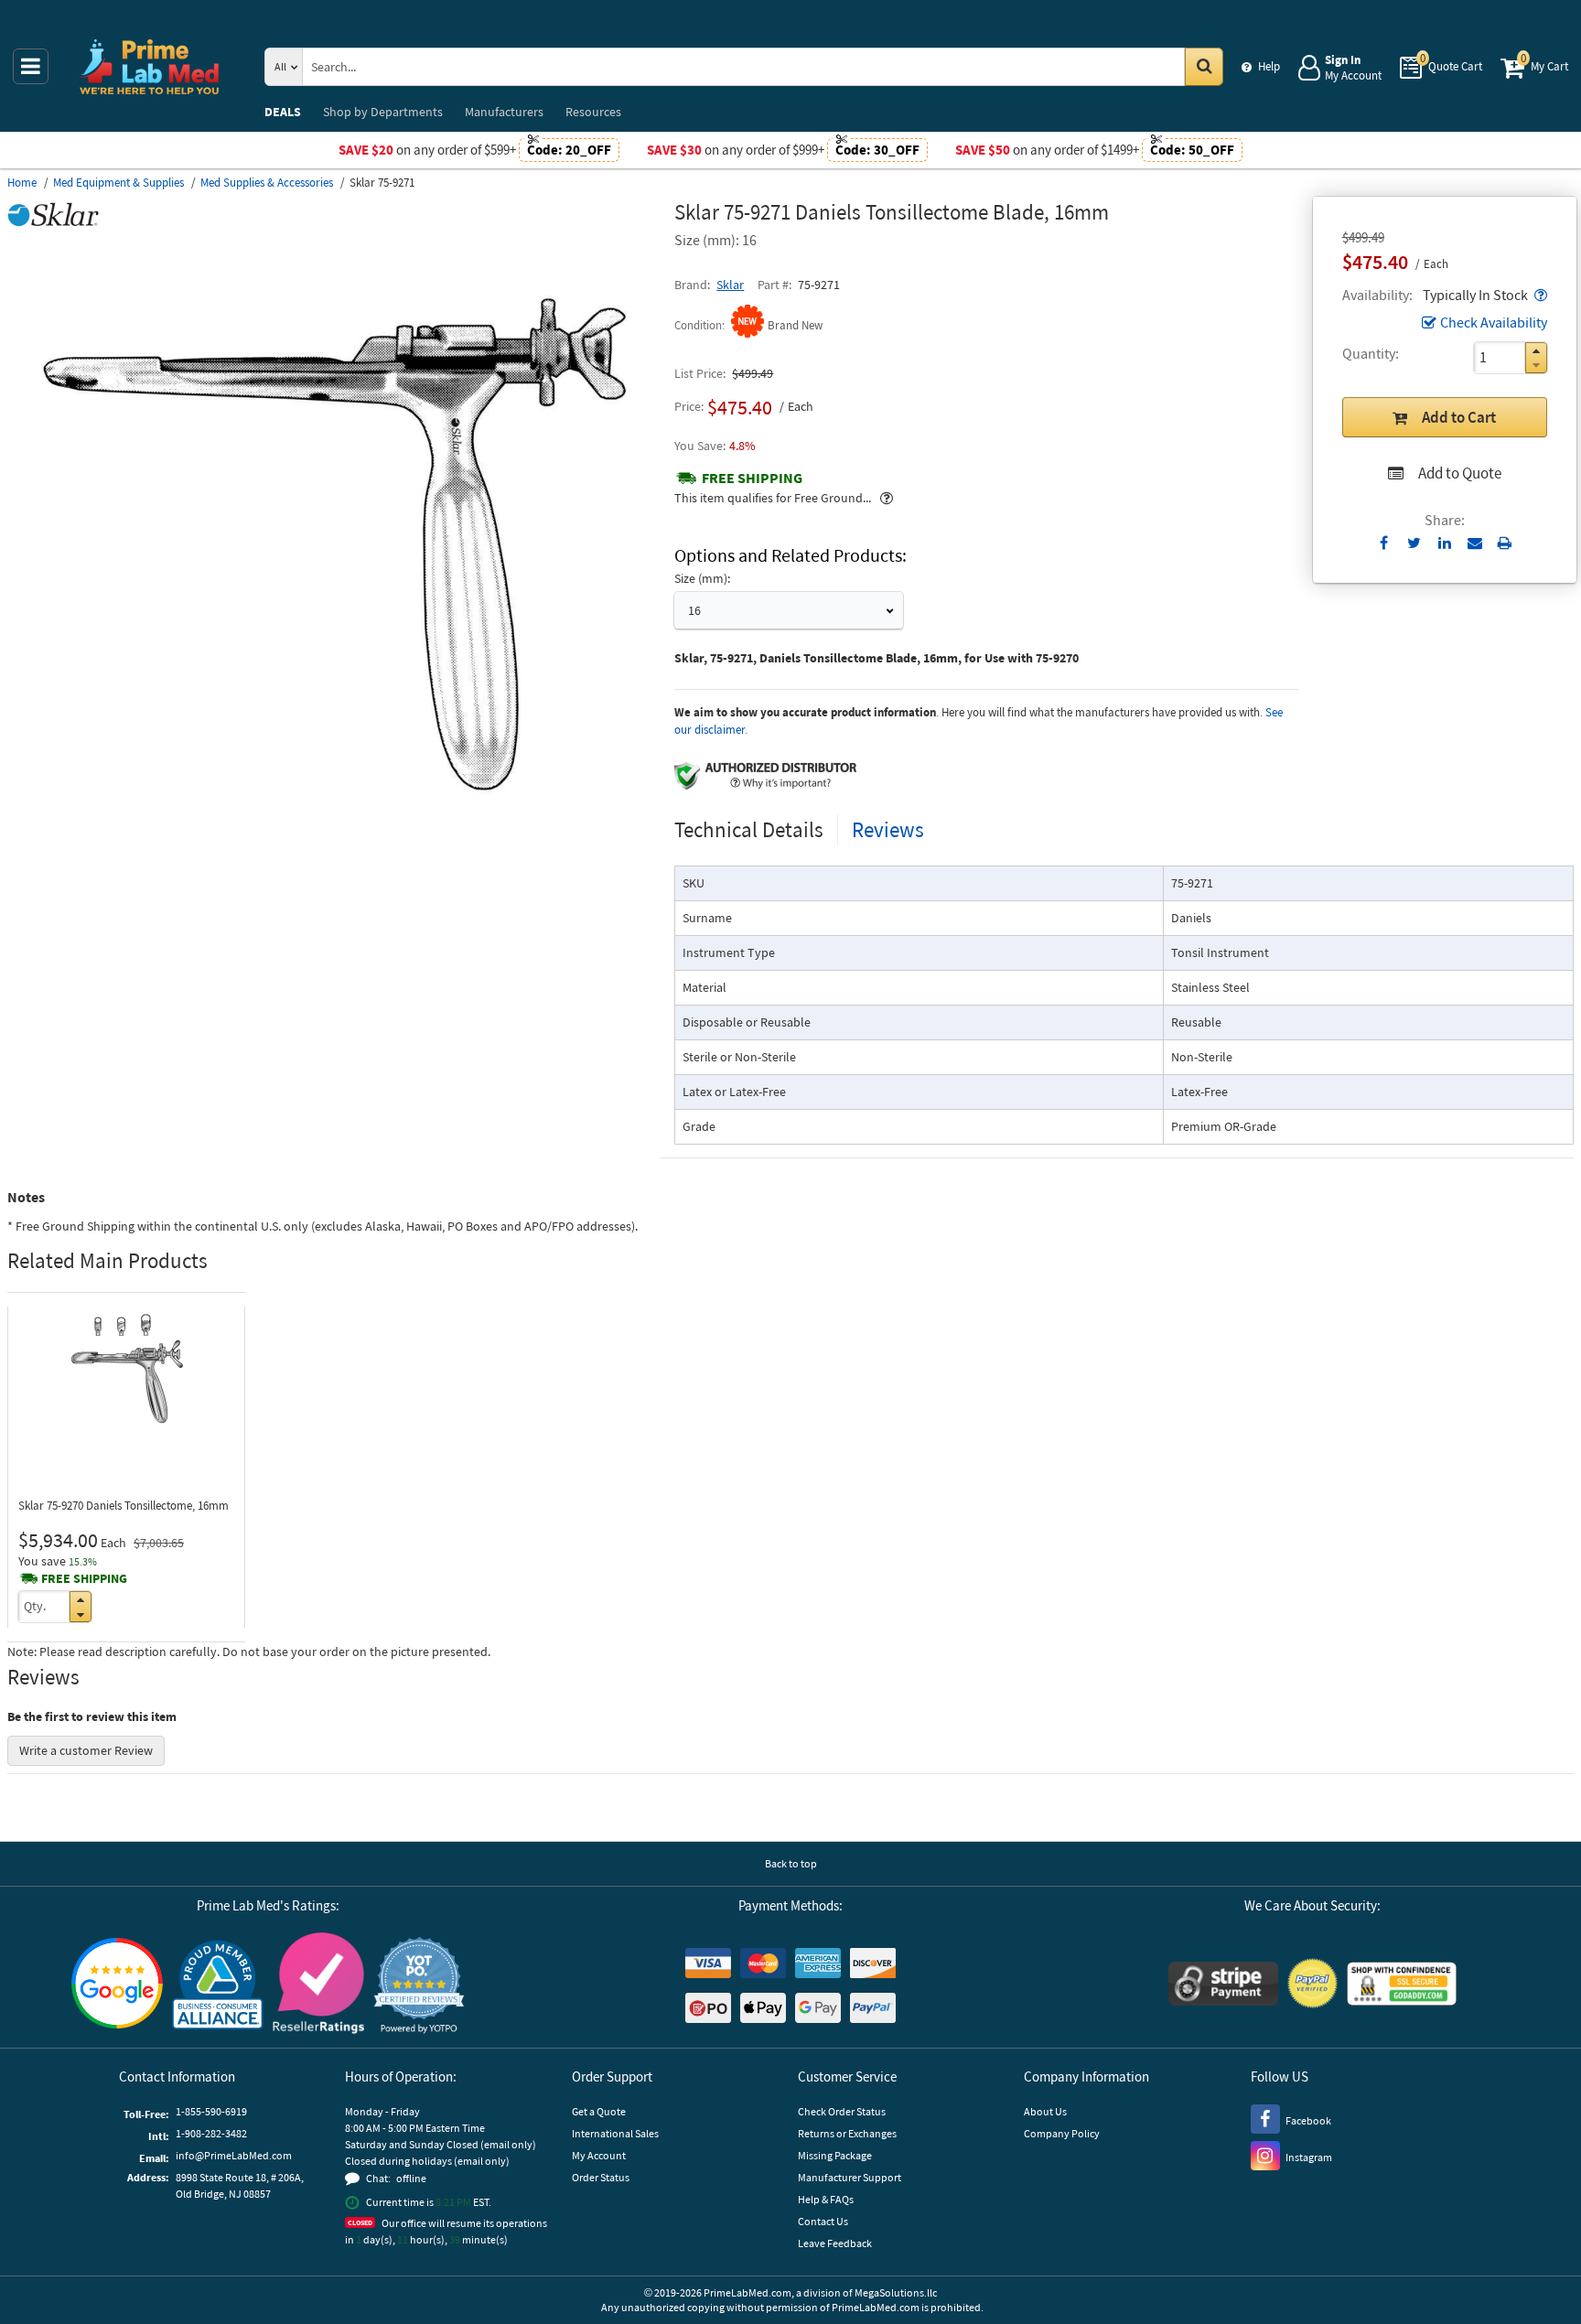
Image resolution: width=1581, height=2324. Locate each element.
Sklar (730, 285)
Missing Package (835, 2155)
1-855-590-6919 (211, 2111)
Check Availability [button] (1494, 322)
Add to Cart (1459, 417)
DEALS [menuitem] (283, 112)
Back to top (791, 1863)
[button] (1539, 295)
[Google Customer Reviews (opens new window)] (117, 1985)
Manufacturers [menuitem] (504, 112)
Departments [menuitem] (383, 112)
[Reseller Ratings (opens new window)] (318, 1986)
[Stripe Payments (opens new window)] (1223, 1986)
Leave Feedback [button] (835, 2243)
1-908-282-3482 (211, 2133)
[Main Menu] (31, 66)
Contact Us (823, 2221)
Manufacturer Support (850, 2177)
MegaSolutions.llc (896, 2292)
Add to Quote (1460, 473)
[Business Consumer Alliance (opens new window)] (218, 1986)
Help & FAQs (826, 2199)
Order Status (601, 2177)
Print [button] (1505, 543)
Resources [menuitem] (593, 112)
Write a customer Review (86, 1750)
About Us (1045, 2111)
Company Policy (1062, 2133)
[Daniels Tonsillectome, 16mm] (126, 1372)
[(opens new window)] (334, 819)
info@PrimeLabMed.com (234, 2155)
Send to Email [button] (1474, 543)
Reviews (888, 829)
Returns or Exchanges (847, 2133)
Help (1269, 66)
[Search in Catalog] (1204, 67)
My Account (599, 2155)
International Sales (615, 2133)
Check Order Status (842, 2111)
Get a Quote (599, 2111)
